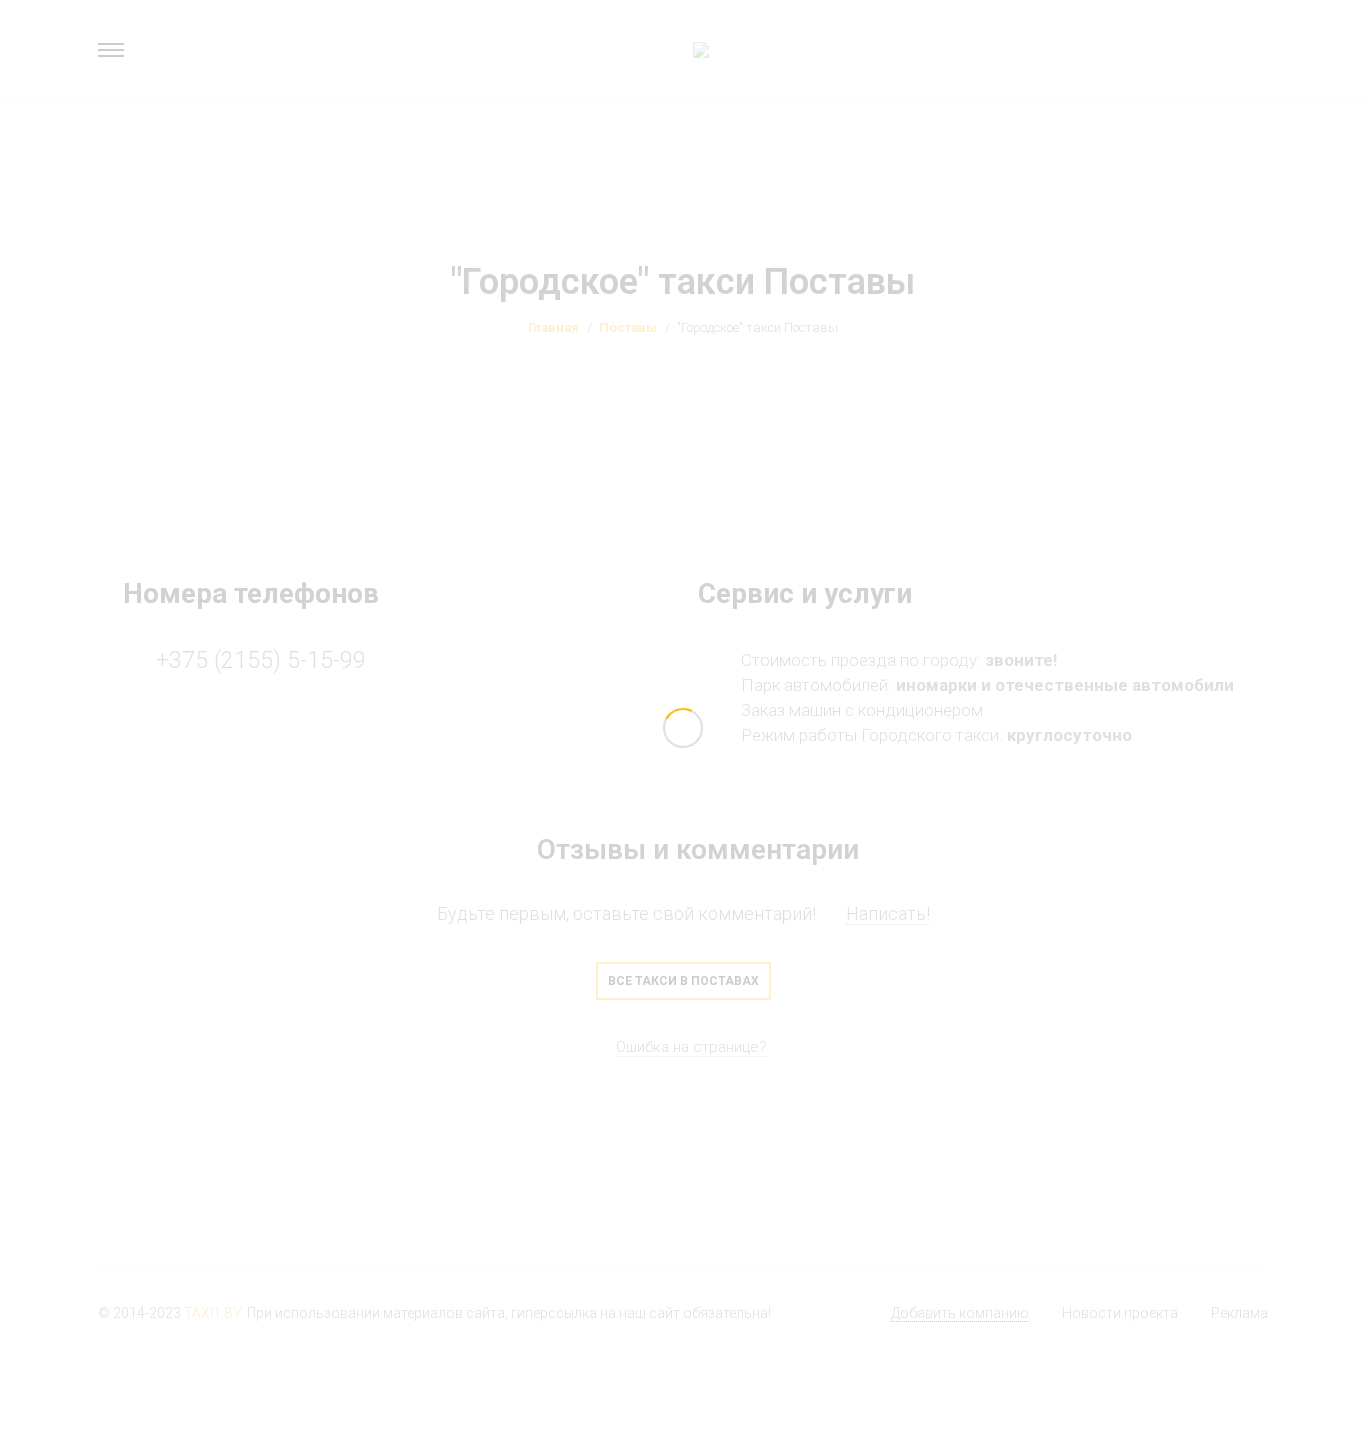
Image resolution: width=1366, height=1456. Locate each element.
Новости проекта (1120, 1313)
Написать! (888, 913)
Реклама (1239, 1313)
